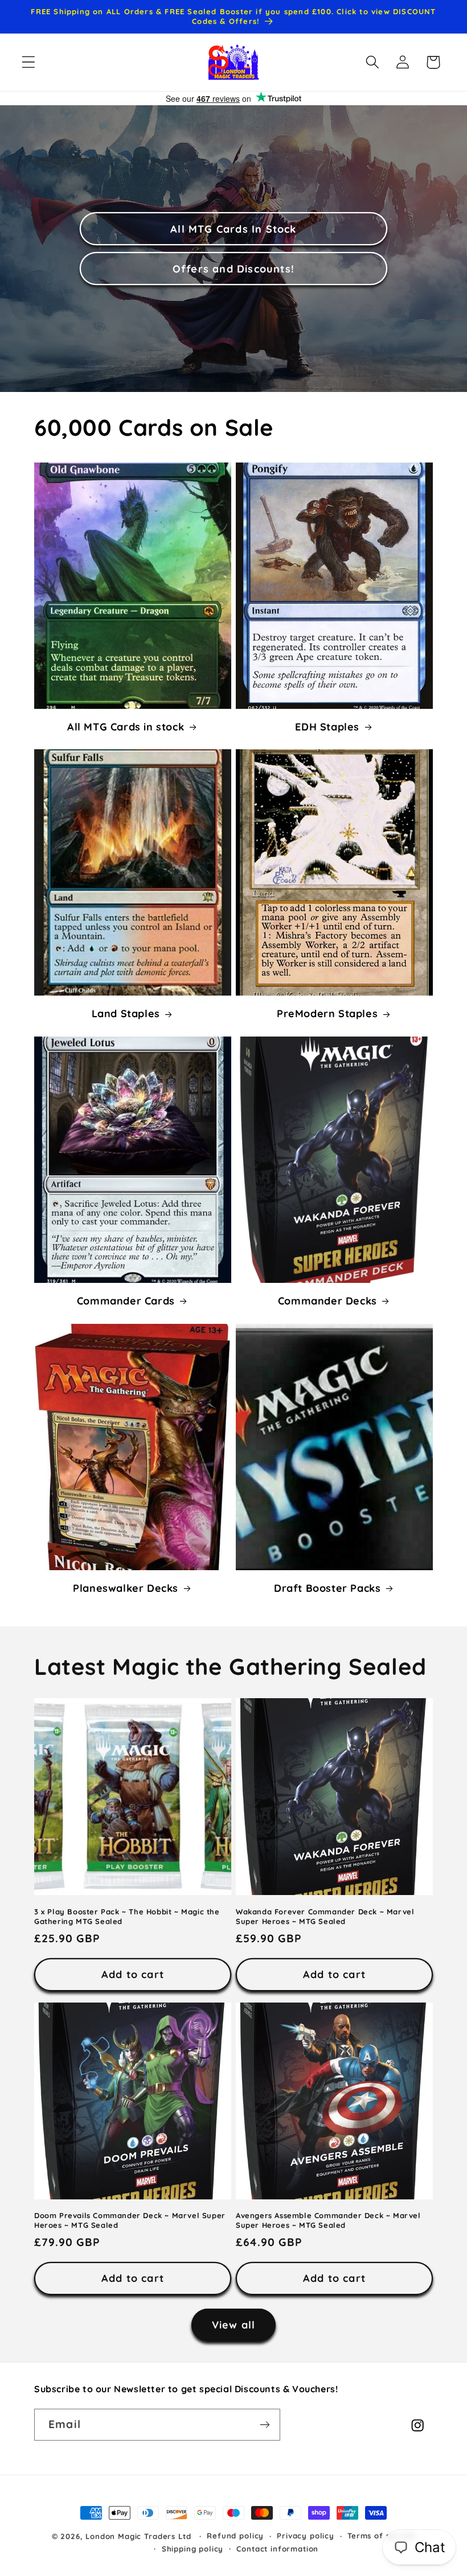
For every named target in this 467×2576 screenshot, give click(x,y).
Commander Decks (327, 1301)
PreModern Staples (327, 1014)
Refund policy (235, 2536)
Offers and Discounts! (233, 268)
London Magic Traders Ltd (138, 2536)
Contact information (277, 2549)
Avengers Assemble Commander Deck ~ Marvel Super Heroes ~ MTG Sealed (328, 2220)
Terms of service (381, 2536)
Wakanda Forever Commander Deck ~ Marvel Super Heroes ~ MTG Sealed (325, 1916)
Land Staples (126, 1014)
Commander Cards (126, 1301)
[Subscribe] (265, 2425)
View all (234, 2325)
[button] (29, 62)
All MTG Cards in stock (126, 727)
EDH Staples (327, 727)
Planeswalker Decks (126, 1588)
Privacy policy (306, 2536)
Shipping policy (193, 2549)
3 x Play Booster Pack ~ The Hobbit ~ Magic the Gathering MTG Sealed (127, 1916)
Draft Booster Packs (327, 1588)
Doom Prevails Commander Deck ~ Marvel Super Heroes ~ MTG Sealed (130, 2220)
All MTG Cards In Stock (233, 228)
